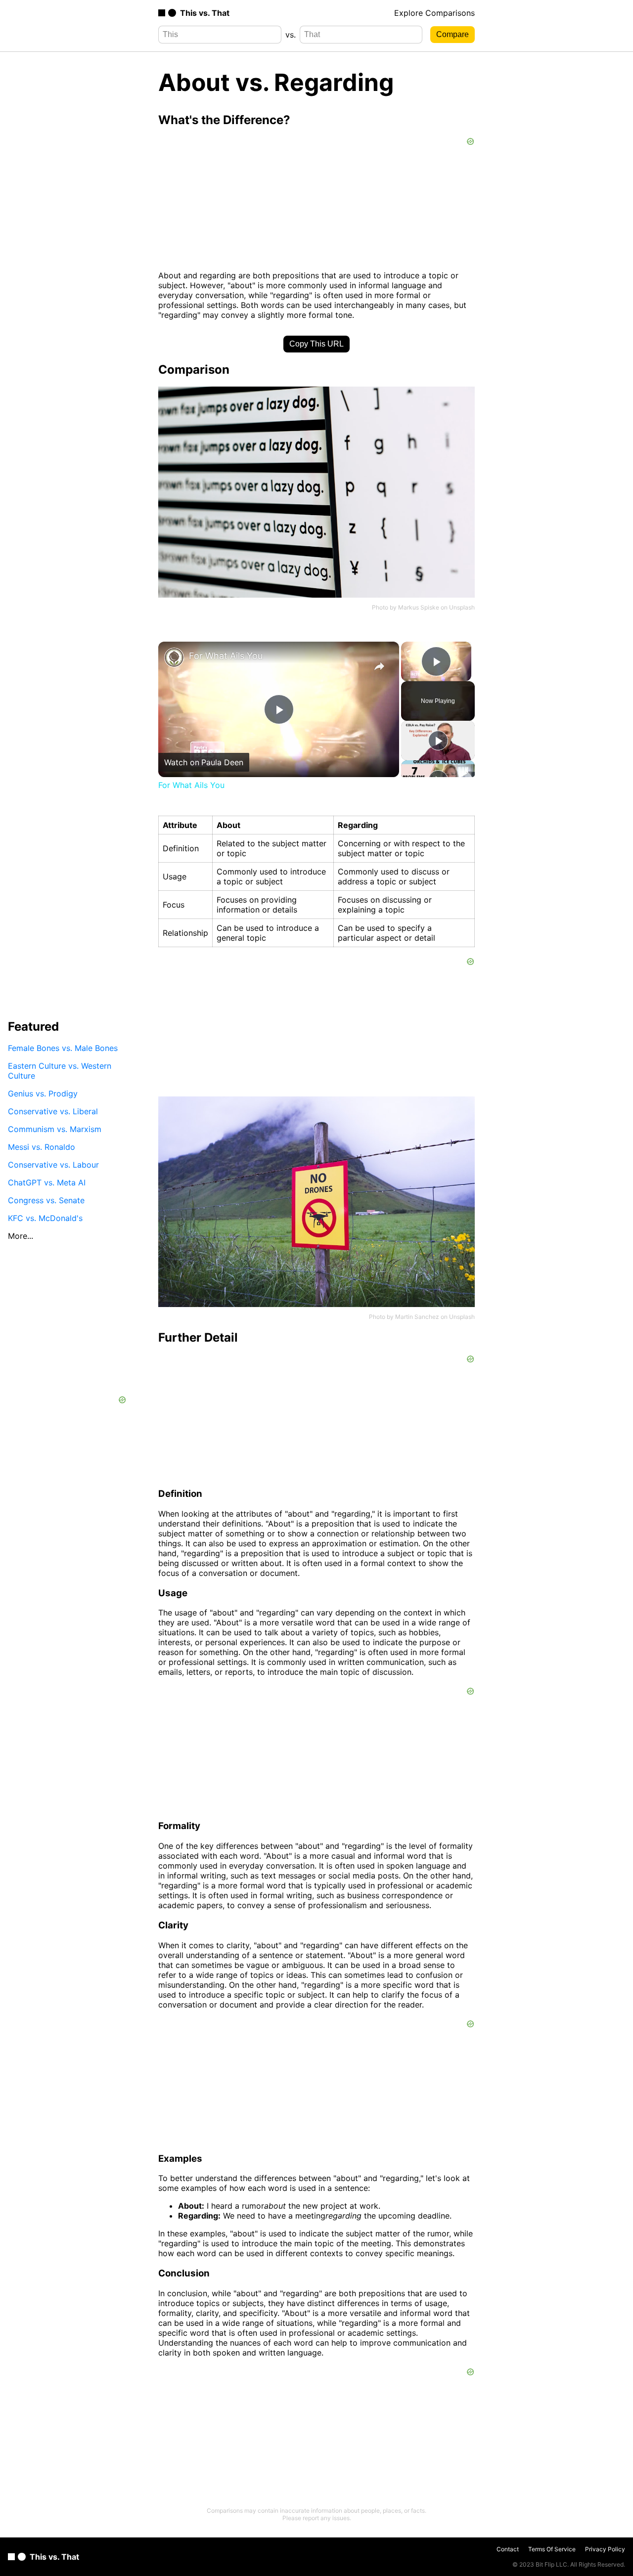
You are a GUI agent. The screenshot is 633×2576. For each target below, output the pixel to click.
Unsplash (462, 607)
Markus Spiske (419, 607)
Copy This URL (316, 344)
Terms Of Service (552, 2549)
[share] (379, 666)
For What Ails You (226, 656)
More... (21, 1236)
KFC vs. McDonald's (45, 1218)
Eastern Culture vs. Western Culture (60, 1071)
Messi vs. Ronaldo (42, 1147)
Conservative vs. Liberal (53, 1111)
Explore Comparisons (434, 13)
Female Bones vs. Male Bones (63, 1048)
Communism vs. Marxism (55, 1129)
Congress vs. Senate (46, 1200)
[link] (174, 657)
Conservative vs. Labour (53, 1165)
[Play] (438, 741)
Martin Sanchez (417, 1317)
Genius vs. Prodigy (43, 1093)
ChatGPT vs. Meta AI (47, 1182)
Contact (508, 2549)
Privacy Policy (605, 2549)
